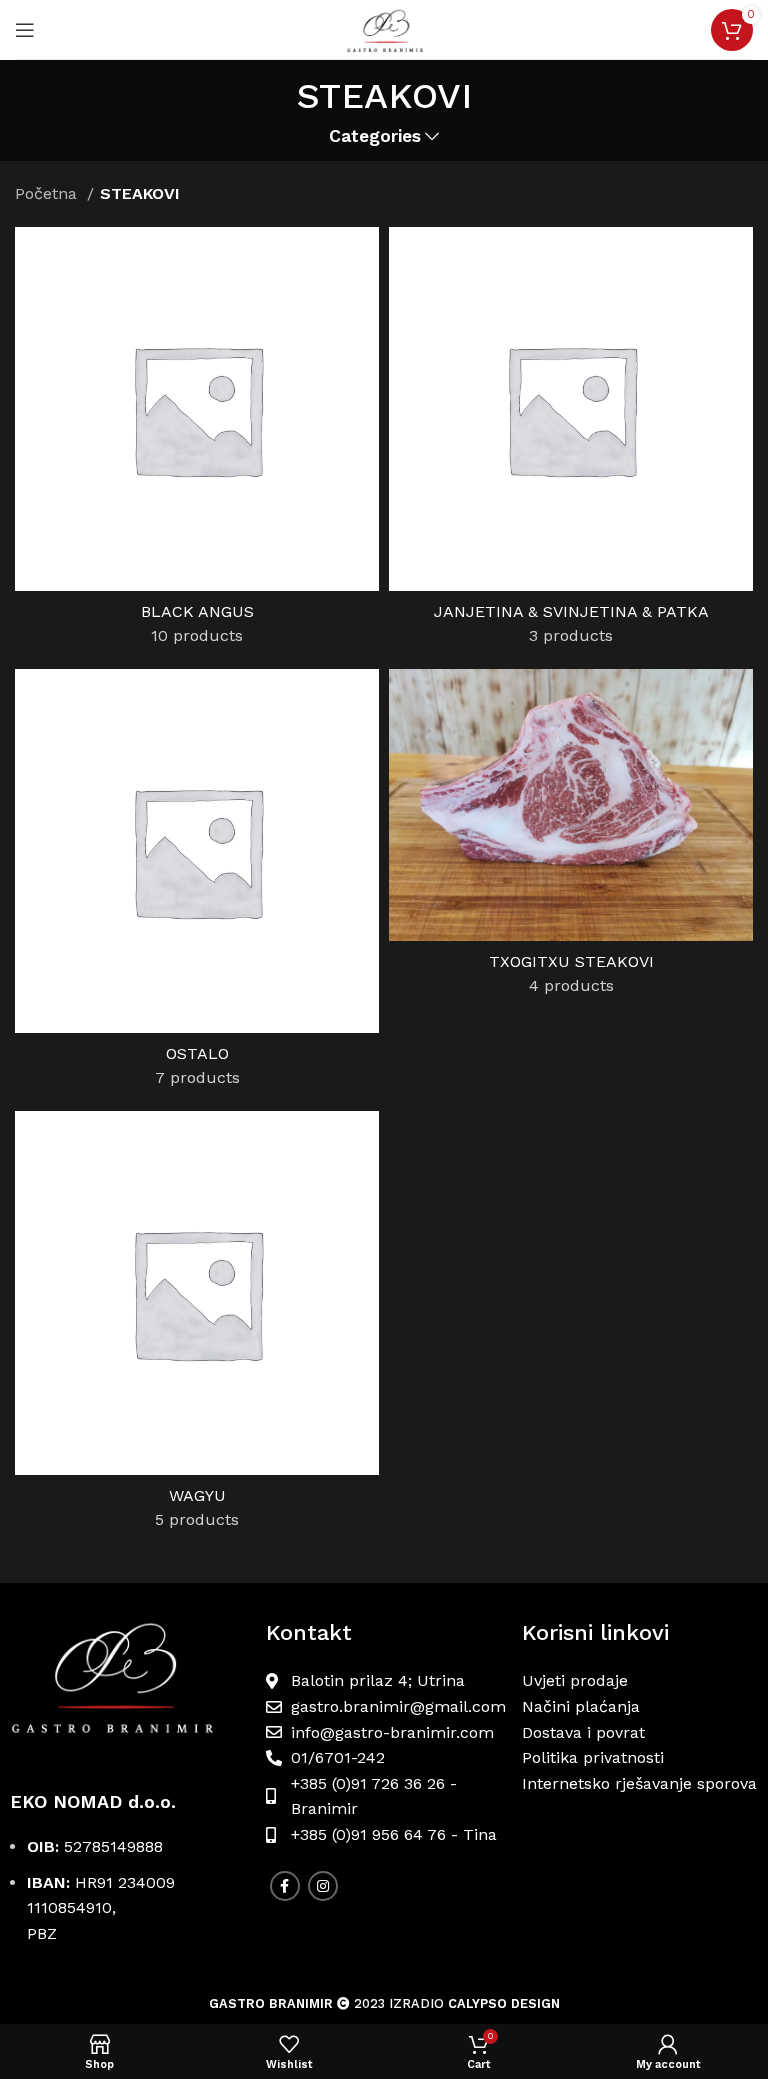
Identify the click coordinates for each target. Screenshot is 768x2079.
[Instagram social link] (323, 1886)
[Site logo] (384, 28)
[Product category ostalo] (197, 885)
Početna (48, 193)
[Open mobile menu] (25, 30)
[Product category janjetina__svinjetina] (571, 443)
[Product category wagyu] (197, 1327)
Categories (375, 137)
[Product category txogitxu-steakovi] (571, 839)
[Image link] (128, 1686)
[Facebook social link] (285, 1886)
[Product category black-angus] (197, 443)
